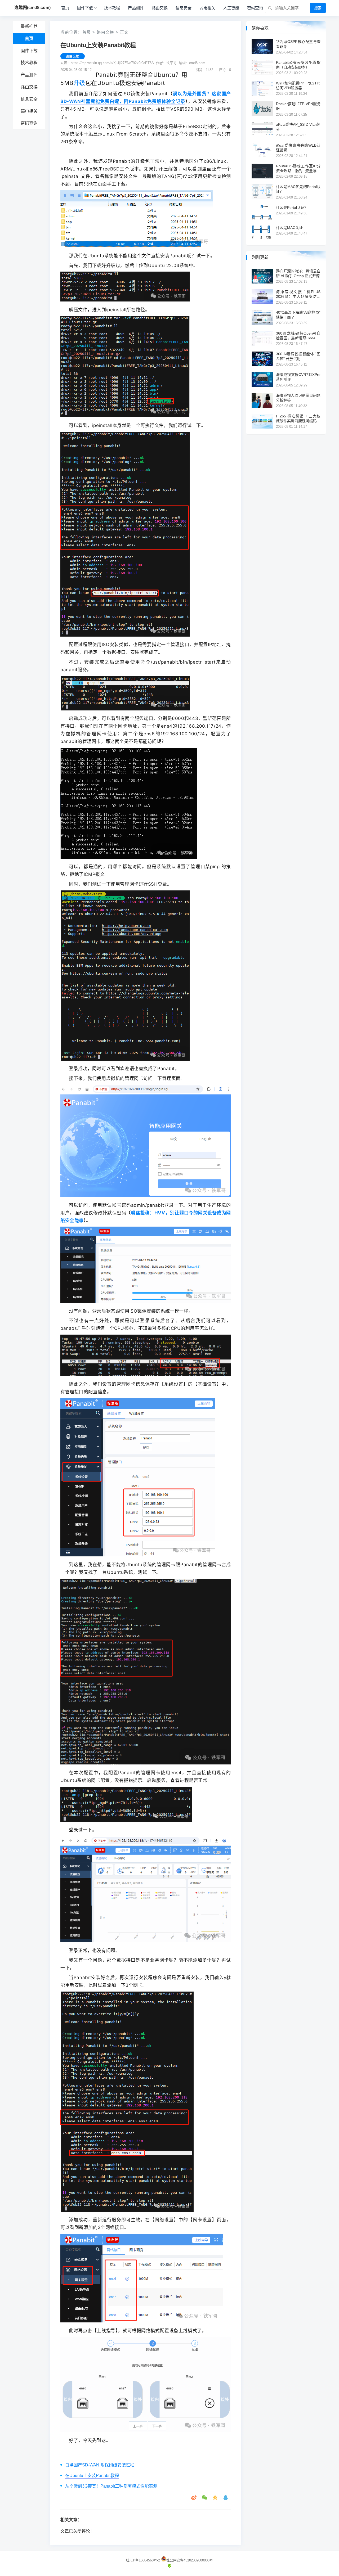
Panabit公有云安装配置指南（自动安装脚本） (298, 65)
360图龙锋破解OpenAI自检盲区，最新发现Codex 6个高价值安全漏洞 (298, 336)
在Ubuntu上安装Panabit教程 (92, 2476)
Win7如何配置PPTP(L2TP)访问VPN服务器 (298, 85)
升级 (79, 83)
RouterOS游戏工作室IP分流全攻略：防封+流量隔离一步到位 (298, 168)
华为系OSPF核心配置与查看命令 (298, 44)
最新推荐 (29, 26)
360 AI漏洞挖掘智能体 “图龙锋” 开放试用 (298, 356)
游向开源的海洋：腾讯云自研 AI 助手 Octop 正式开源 (298, 273)
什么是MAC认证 (289, 228)
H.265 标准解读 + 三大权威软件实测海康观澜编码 (298, 418)
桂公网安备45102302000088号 (190, 2560)
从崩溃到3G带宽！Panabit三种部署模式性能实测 (111, 2486)
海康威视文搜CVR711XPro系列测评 (298, 377)
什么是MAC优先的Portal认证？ (298, 189)
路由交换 (160, 8)
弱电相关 (207, 8)
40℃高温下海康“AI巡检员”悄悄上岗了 (298, 315)
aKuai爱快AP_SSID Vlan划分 (298, 127)
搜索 (318, 8)
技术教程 (112, 8)
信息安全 (184, 8)
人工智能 (231, 8)
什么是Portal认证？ (292, 208)
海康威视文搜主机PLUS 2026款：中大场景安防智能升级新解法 (298, 294)
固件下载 (85, 8)
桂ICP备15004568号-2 (143, 2560)
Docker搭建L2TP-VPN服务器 (298, 106)
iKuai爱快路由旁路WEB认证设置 (298, 148)
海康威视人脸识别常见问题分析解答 (298, 398)
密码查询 (255, 8)
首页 (65, 8)
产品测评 (136, 8)
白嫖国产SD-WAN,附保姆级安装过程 (100, 2465)
